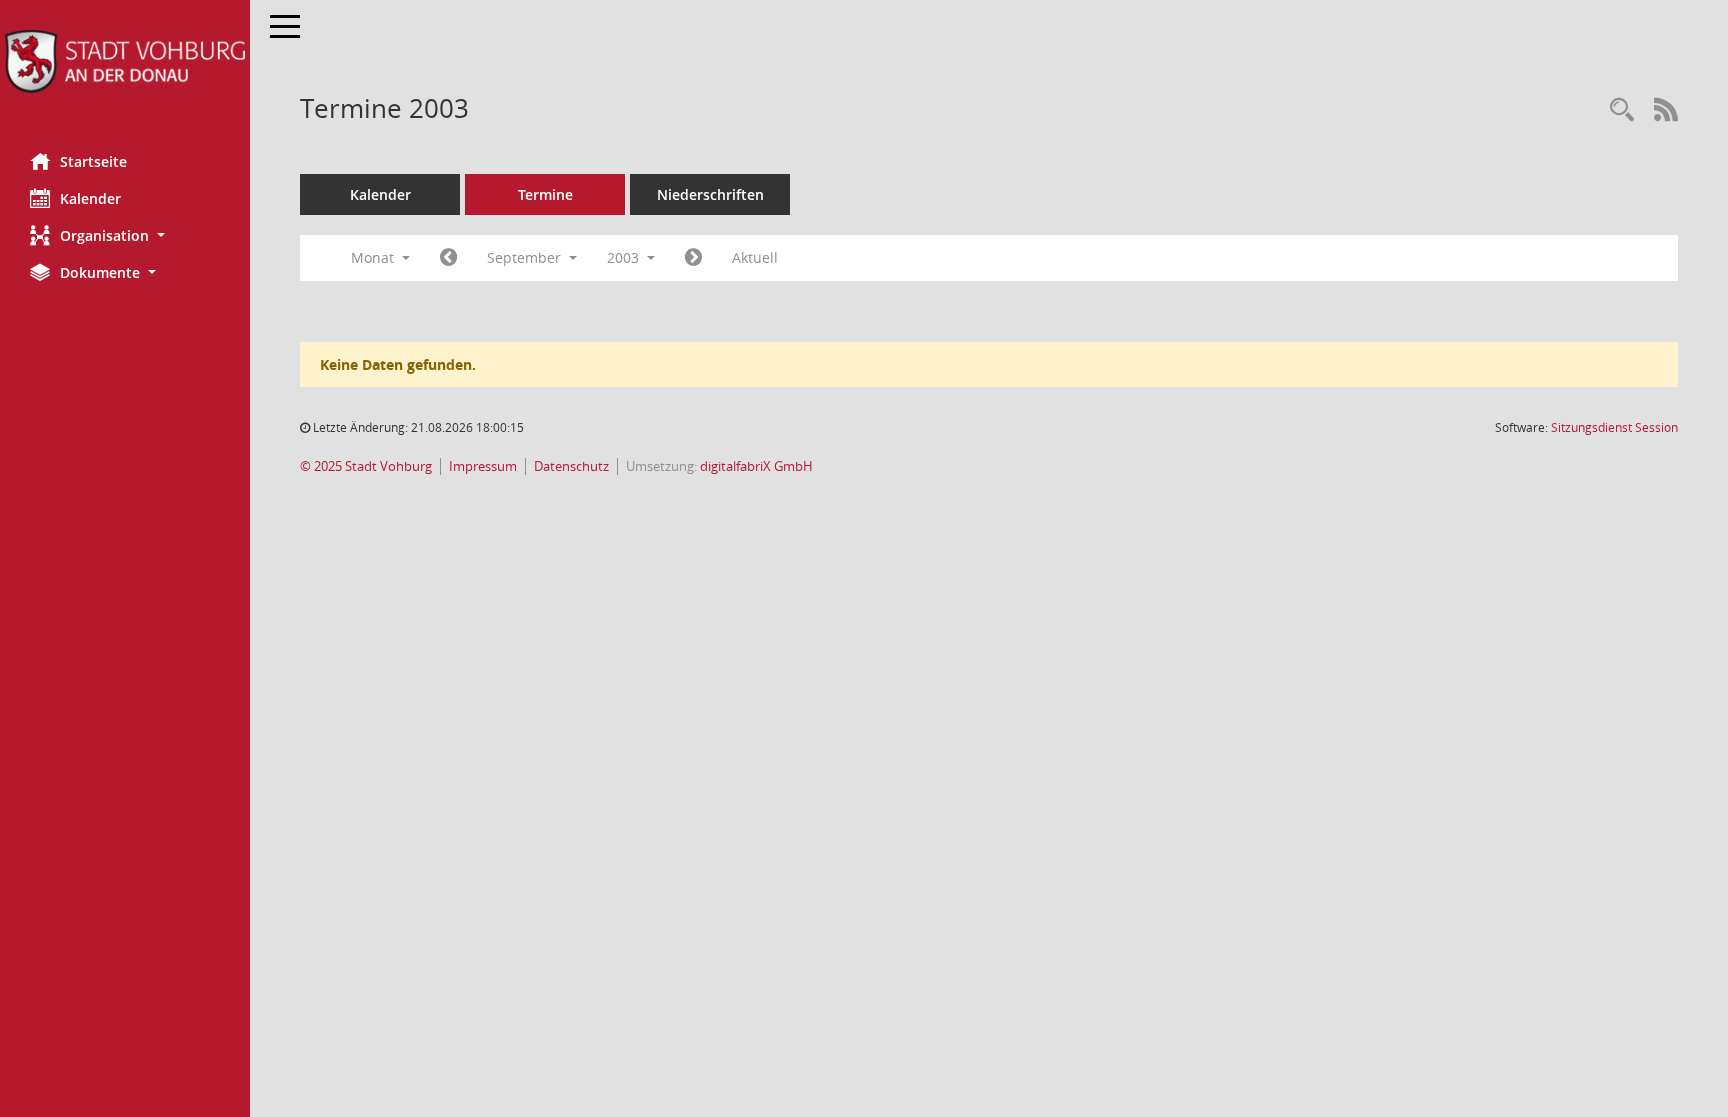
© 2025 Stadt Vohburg (366, 466)
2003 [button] (625, 257)
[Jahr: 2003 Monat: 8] (448, 258)
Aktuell (755, 257)
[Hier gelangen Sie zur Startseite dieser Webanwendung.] (125, 61)
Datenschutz (571, 466)
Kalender (90, 198)
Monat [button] (374, 257)
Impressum (483, 466)
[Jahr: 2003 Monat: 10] (693, 258)
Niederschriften (710, 194)
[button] (125, 235)
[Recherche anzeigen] (1622, 110)
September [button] (526, 257)
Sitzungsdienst (1614, 427)
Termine (545, 194)
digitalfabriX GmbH (756, 466)
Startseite (93, 161)
